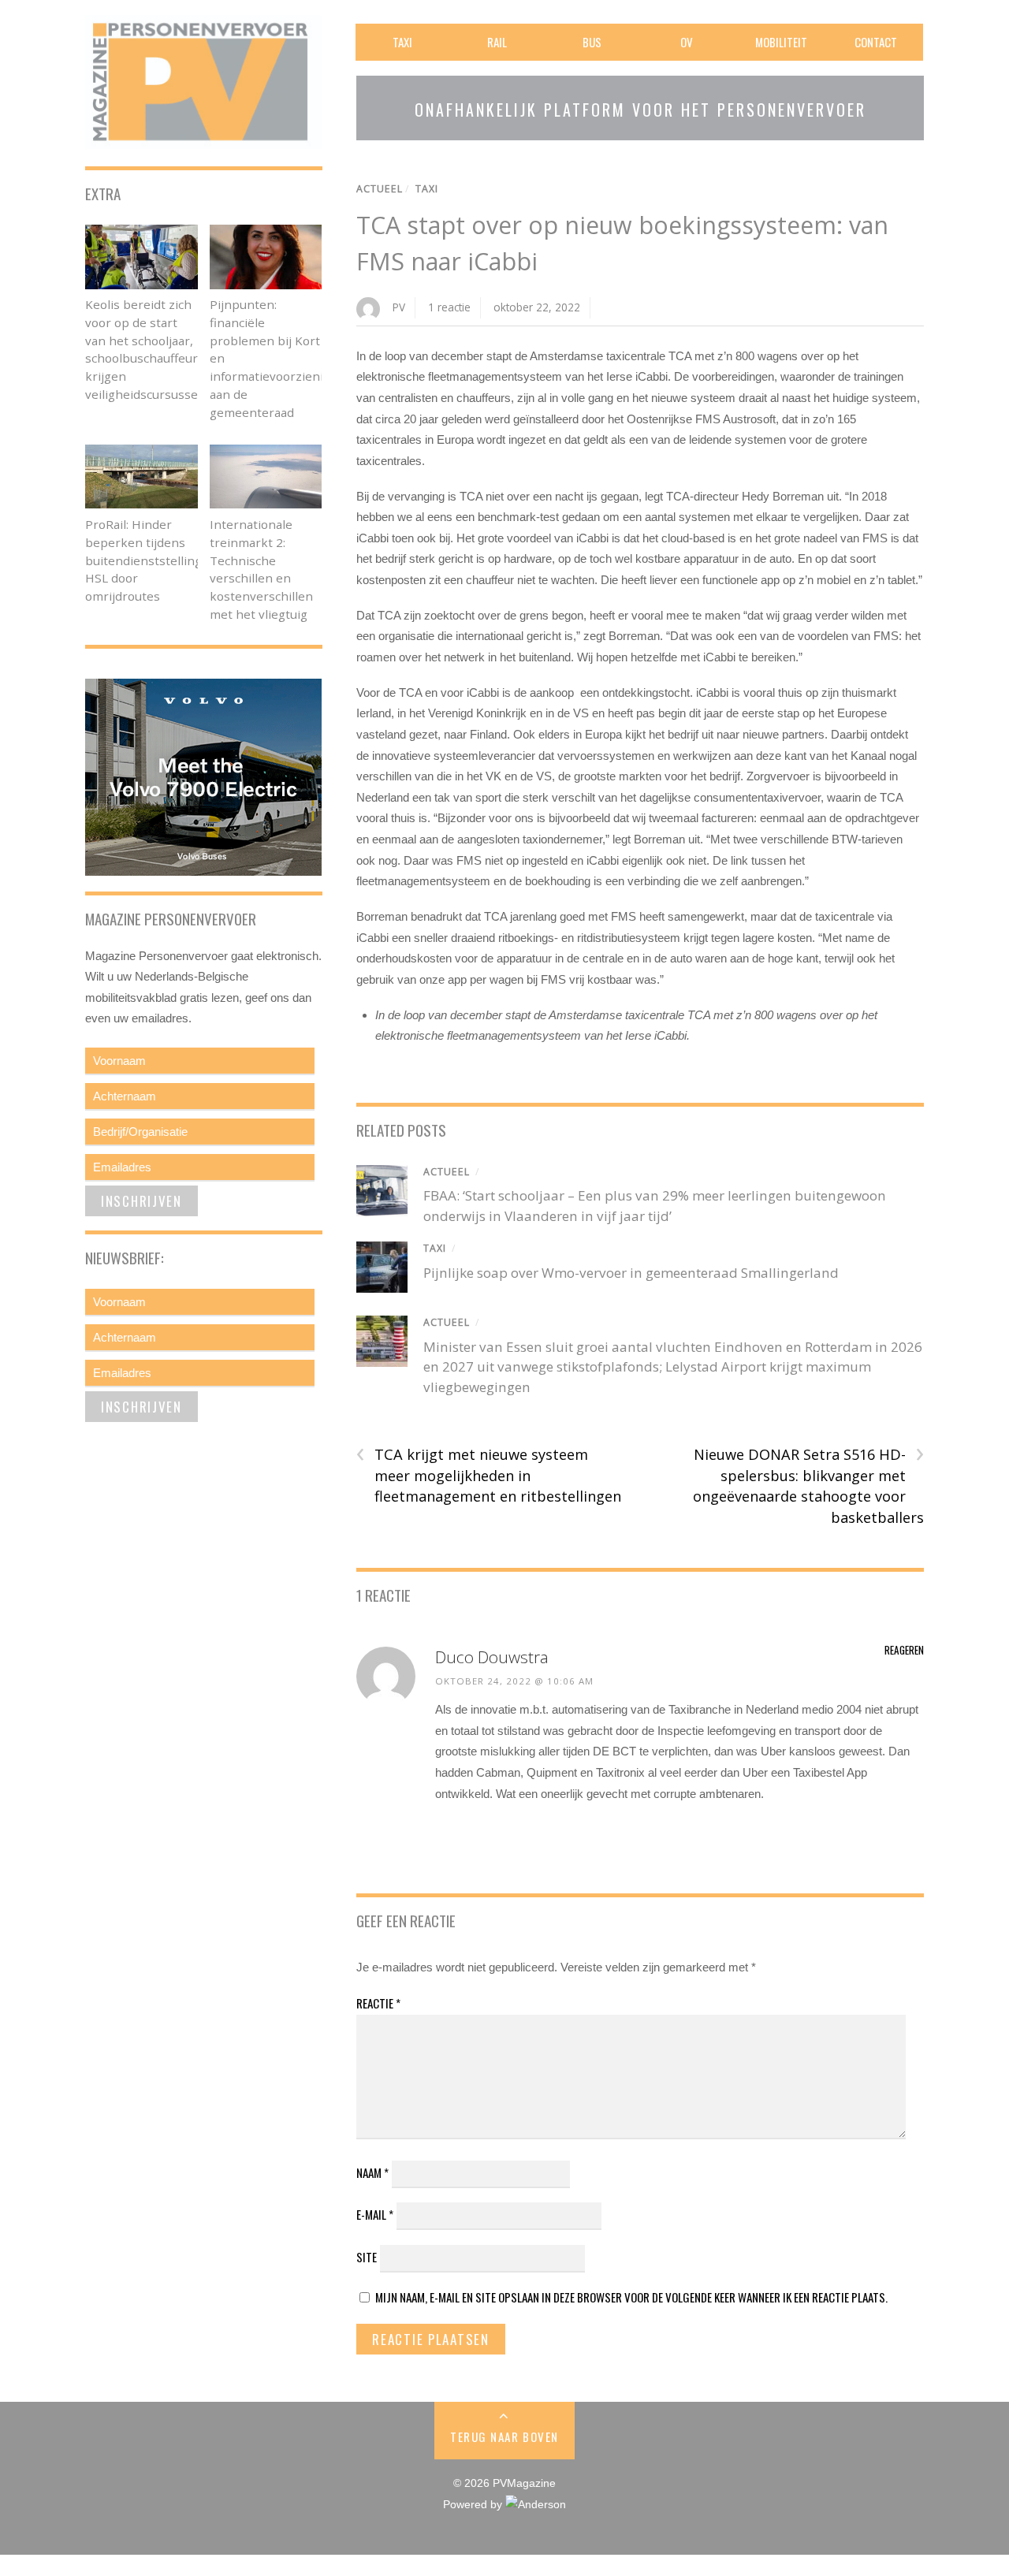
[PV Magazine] (203, 138)
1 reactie (449, 307)
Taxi (402, 42)
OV (687, 42)
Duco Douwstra (492, 1657)
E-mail (375, 2214)
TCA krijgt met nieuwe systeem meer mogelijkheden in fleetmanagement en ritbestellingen (489, 1475)
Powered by (474, 2505)
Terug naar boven (504, 2436)
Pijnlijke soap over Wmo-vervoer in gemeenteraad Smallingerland (631, 1273)
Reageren (904, 1650)
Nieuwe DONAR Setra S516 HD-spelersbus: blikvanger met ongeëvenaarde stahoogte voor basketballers (808, 1485)
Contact (876, 42)
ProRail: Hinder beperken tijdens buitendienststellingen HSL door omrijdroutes (151, 560)
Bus (592, 42)
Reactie (378, 2003)
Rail (497, 42)
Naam (372, 2172)
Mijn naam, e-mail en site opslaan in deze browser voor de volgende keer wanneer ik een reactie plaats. (631, 2297)
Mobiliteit (781, 42)
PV (399, 307)
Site (367, 2257)
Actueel (380, 189)
